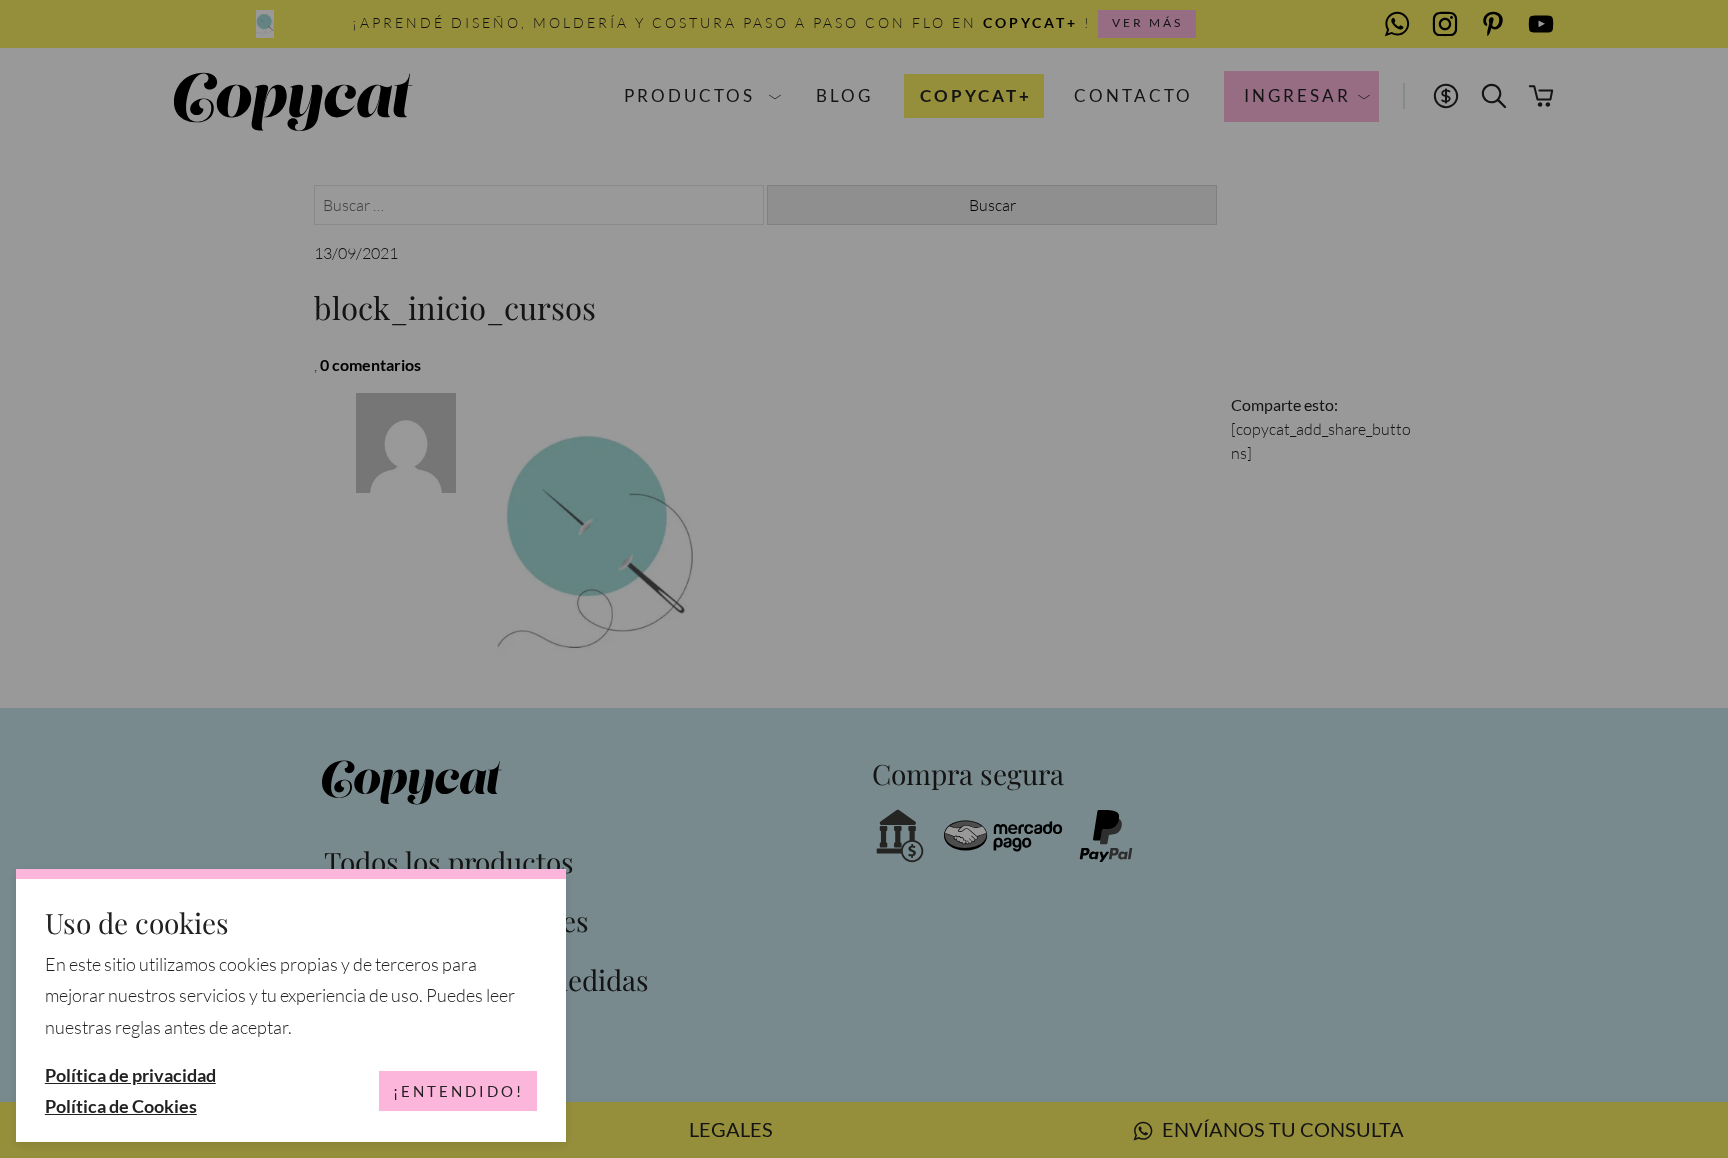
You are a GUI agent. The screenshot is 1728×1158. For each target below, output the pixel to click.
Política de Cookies (121, 1106)
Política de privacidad (130, 1075)
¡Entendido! (458, 1091)
